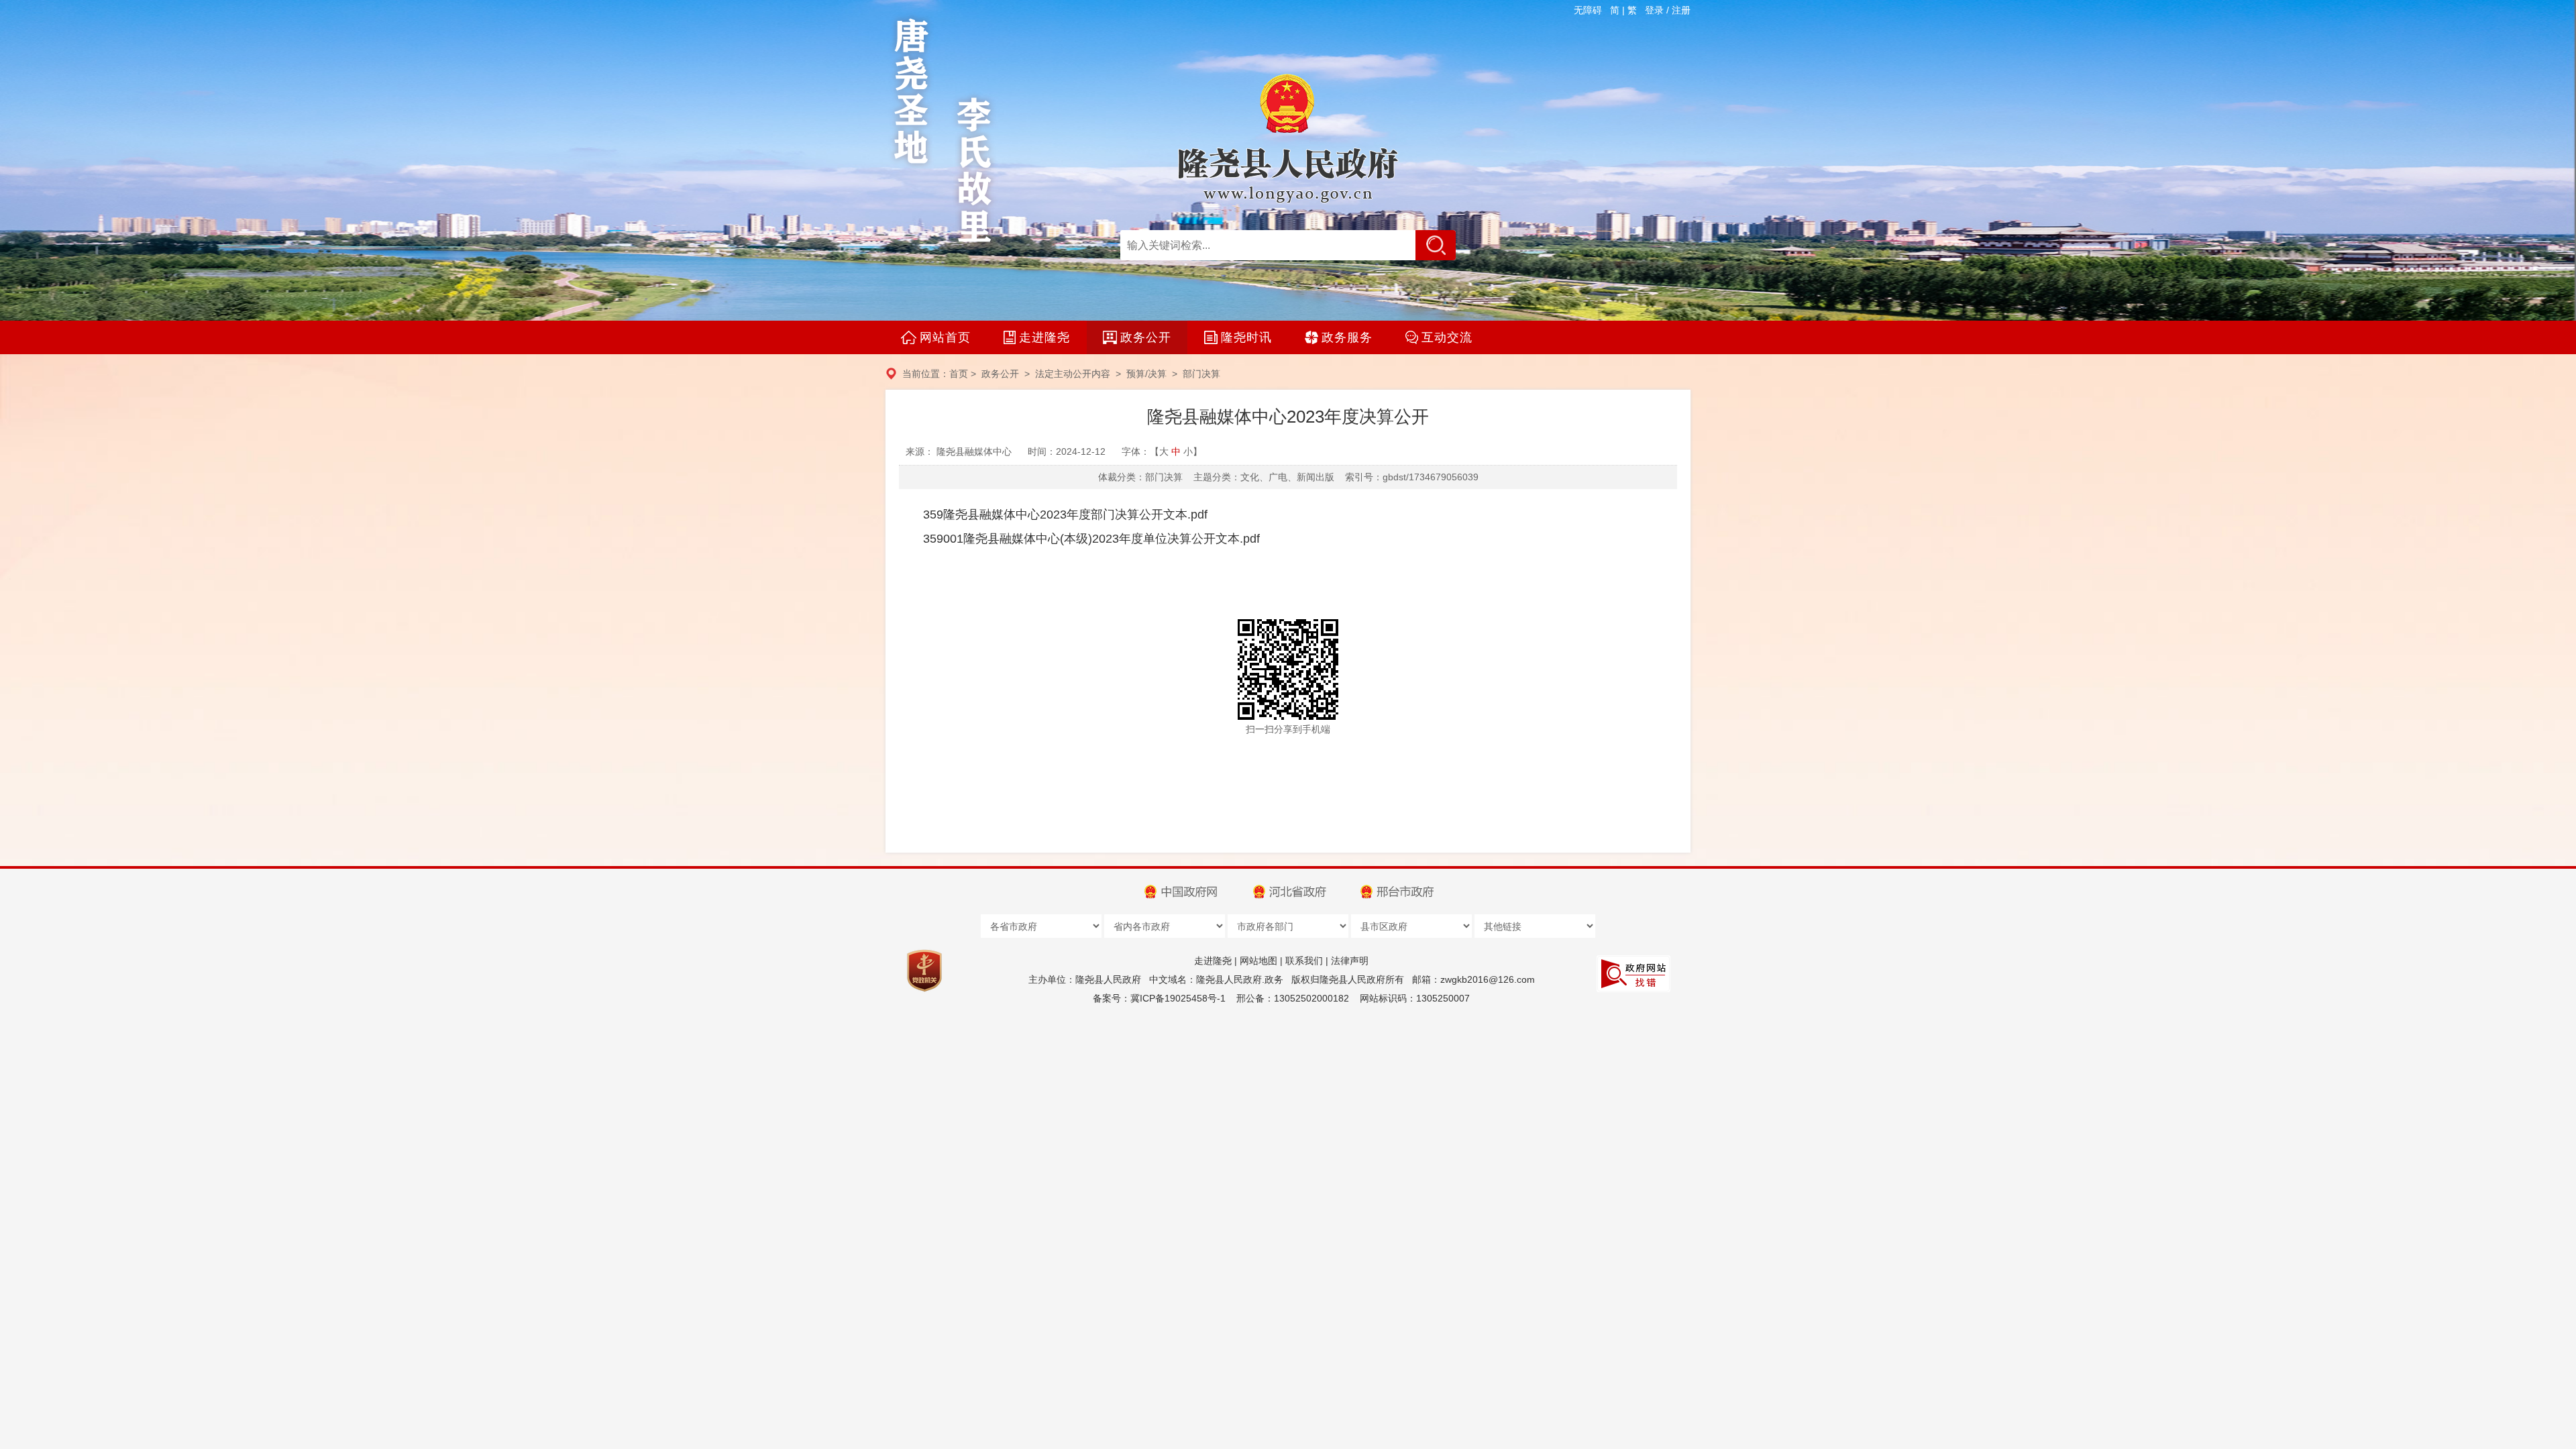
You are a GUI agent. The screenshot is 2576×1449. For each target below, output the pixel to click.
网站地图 (1258, 961)
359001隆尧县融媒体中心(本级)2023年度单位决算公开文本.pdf (1091, 539)
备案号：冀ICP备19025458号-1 (1159, 998)
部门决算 (1201, 374)
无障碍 (1588, 10)
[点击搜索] (1436, 245)
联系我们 (1304, 961)
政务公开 (1000, 374)
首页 (959, 374)
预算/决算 (1146, 374)
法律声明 (1350, 961)
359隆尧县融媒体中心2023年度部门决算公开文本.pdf (1065, 515)
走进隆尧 (1213, 961)
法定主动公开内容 (1073, 374)
